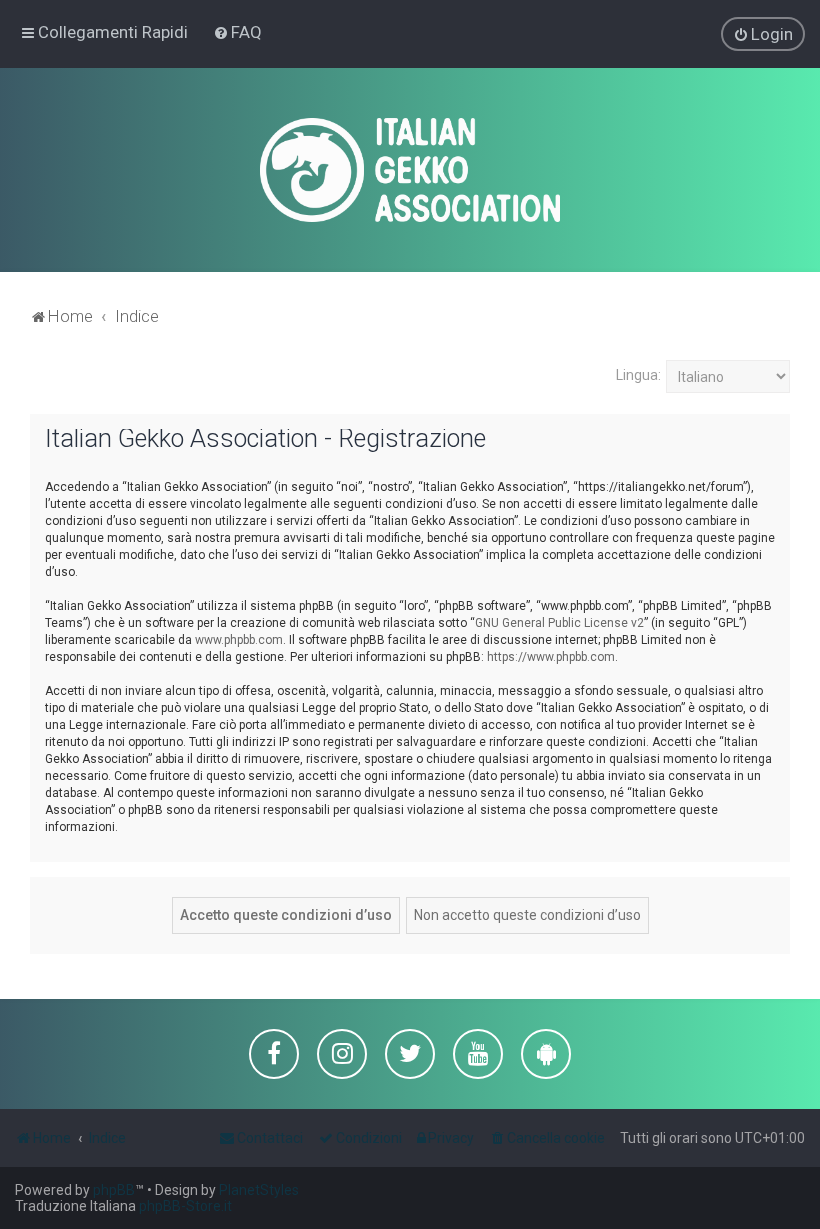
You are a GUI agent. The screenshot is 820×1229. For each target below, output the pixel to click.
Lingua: (638, 375)
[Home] (410, 170)
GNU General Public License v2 (559, 623)
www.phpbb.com (239, 640)
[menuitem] (237, 32)
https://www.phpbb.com (551, 657)
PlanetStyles (259, 1190)
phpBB (114, 1190)
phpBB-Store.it (185, 1206)
